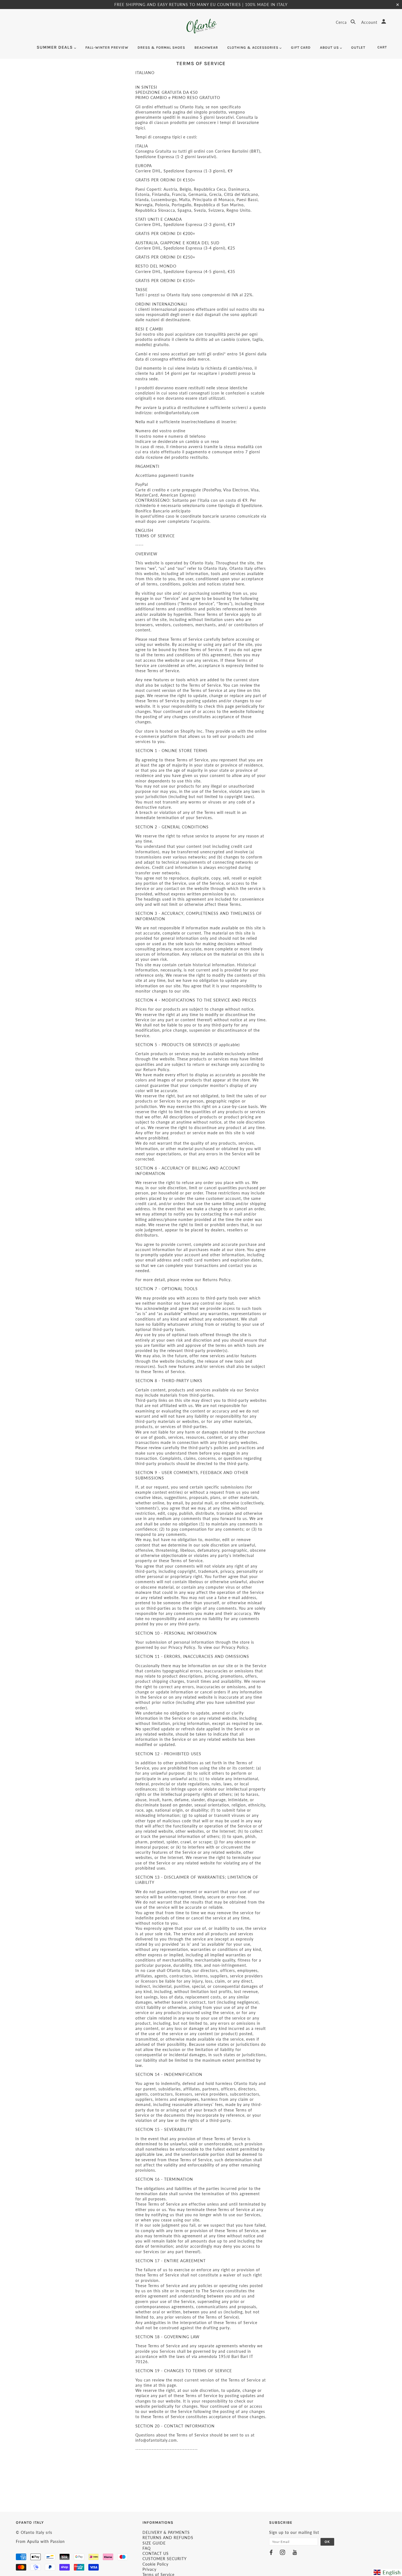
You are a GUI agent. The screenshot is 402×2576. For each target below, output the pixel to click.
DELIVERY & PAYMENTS (166, 2532)
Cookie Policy (155, 2564)
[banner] (201, 26)
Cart (382, 47)
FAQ (147, 2548)
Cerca (342, 22)
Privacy (149, 2569)
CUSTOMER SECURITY (165, 2559)
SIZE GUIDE (154, 2543)
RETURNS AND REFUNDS (168, 2538)
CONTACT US (156, 2553)
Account (370, 22)
